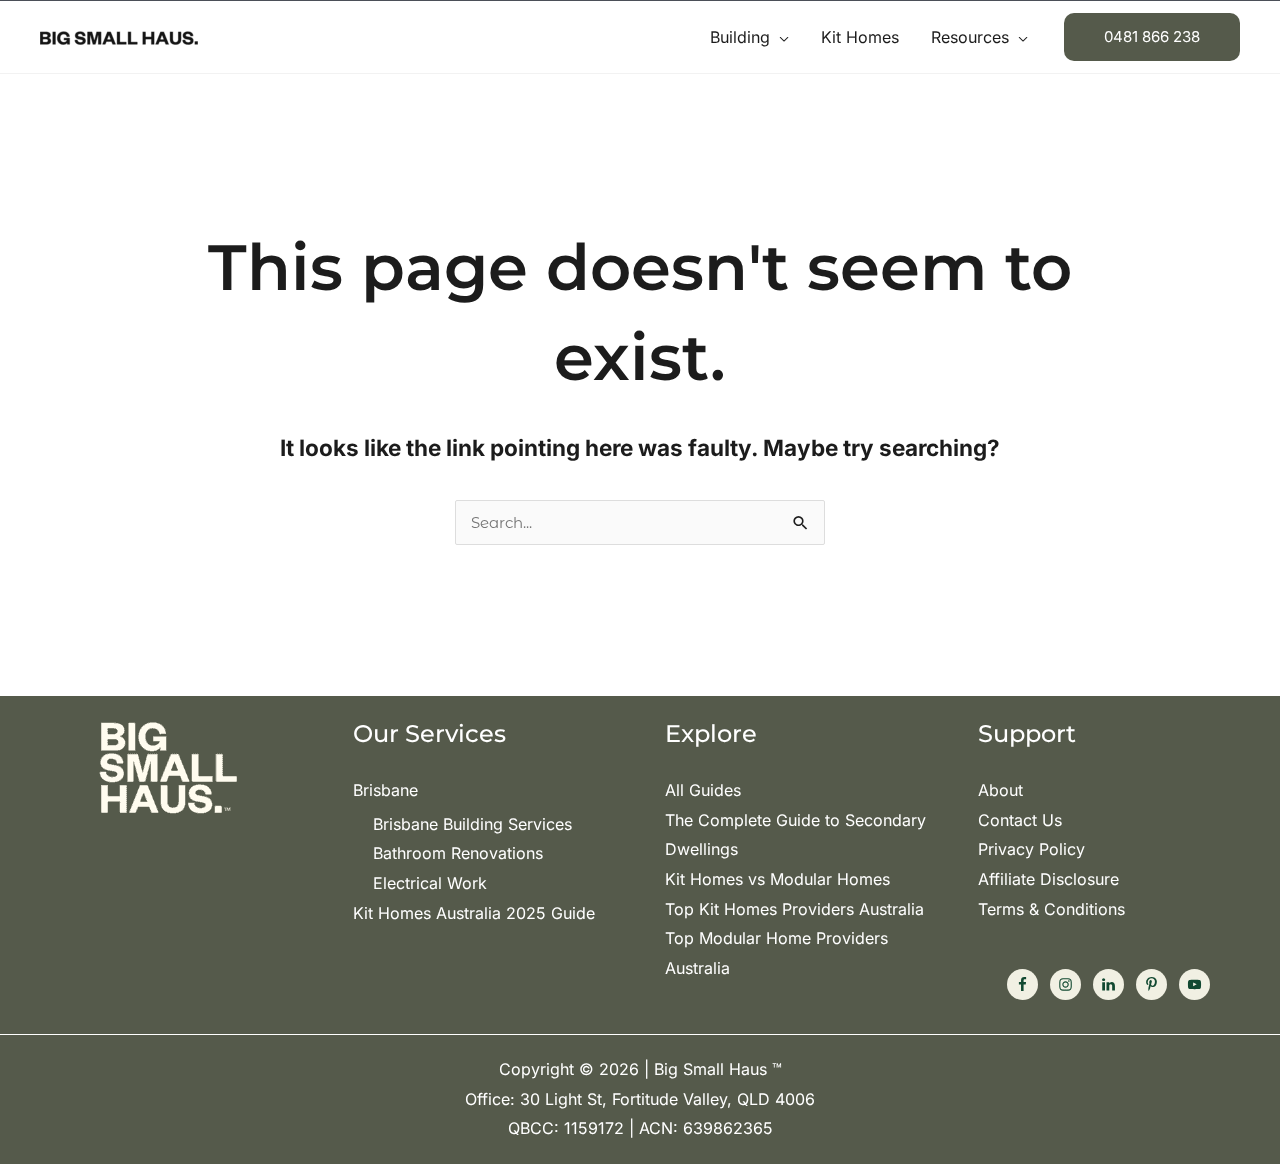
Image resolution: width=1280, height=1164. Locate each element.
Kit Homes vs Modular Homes (777, 879)
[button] (779, 37)
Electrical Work (430, 883)
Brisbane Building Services (472, 824)
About (1000, 790)
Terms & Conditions (1051, 909)
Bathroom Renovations (458, 853)
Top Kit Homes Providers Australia (794, 909)
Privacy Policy (1031, 849)
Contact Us (1020, 820)
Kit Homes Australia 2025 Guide (474, 913)
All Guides (703, 790)
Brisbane (385, 790)
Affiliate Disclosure (1048, 879)
